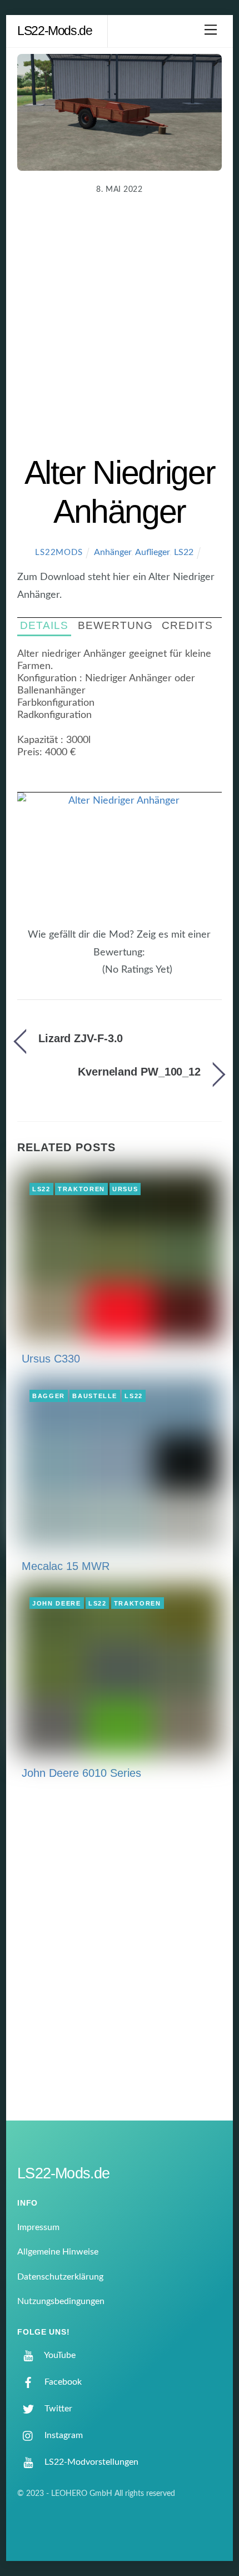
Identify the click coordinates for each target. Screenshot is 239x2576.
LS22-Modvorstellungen (90, 2462)
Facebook (62, 2382)
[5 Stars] (96, 976)
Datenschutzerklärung (60, 2277)
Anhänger (113, 552)
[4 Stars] (89, 976)
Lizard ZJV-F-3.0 (81, 1038)
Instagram (63, 2435)
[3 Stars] (83, 976)
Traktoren (81, 1189)
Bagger (49, 1396)
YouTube (59, 2355)
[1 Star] (69, 976)
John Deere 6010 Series (81, 1773)
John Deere (57, 1603)
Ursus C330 (51, 1359)
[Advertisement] (120, 328)
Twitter (57, 2409)
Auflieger (152, 552)
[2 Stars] (76, 976)
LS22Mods (59, 553)
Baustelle (95, 1396)
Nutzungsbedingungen (61, 2301)
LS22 (184, 552)
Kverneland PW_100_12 (139, 1072)
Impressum (38, 2227)
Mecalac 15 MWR (66, 1566)
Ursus (125, 1189)
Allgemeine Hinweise (58, 2252)
